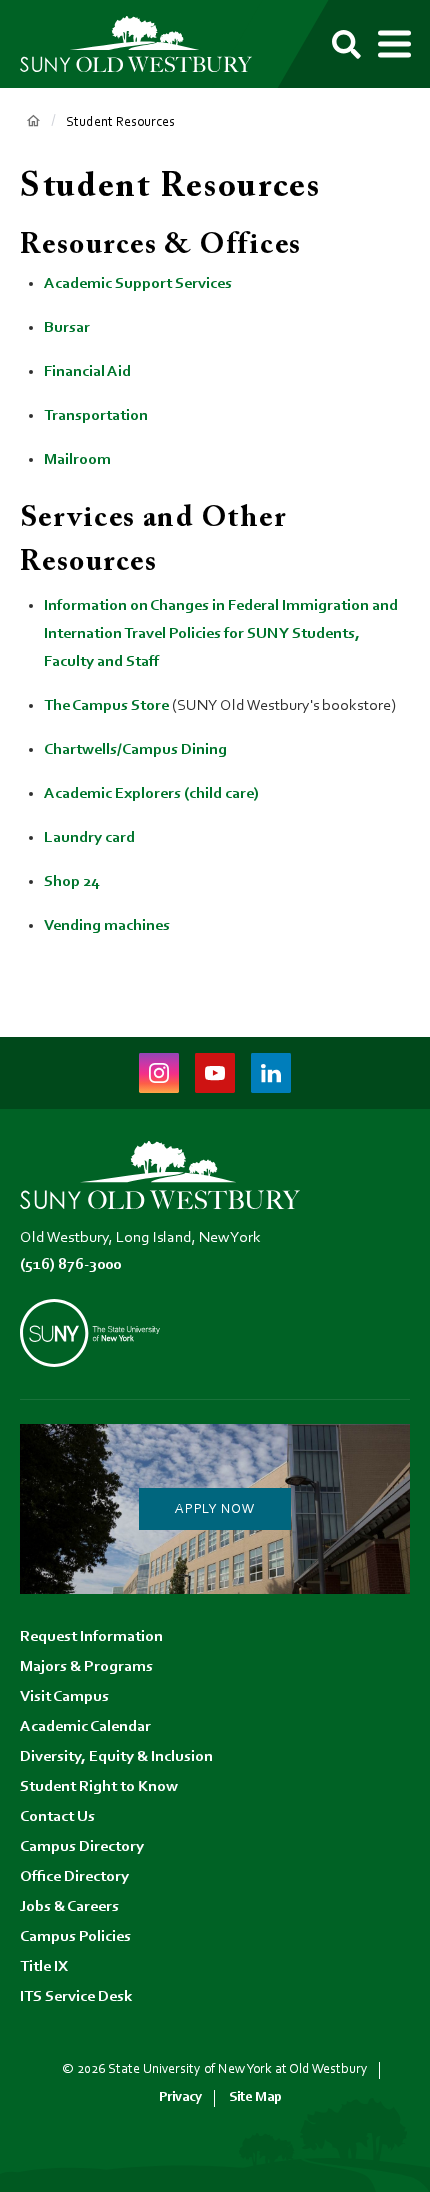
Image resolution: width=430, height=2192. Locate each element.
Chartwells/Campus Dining (135, 750)
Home (33, 121)
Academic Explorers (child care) (151, 794)
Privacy (180, 2097)
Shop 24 (71, 882)
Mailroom (77, 460)
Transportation (96, 416)
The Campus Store (106, 706)
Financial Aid (89, 372)
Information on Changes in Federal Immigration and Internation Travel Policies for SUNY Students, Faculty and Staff (221, 634)
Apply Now (214, 1510)
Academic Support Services (138, 284)
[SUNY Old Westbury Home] (145, 44)
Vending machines (107, 926)
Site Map (255, 2097)
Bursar (67, 328)
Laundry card (89, 838)
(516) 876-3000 (70, 1265)
